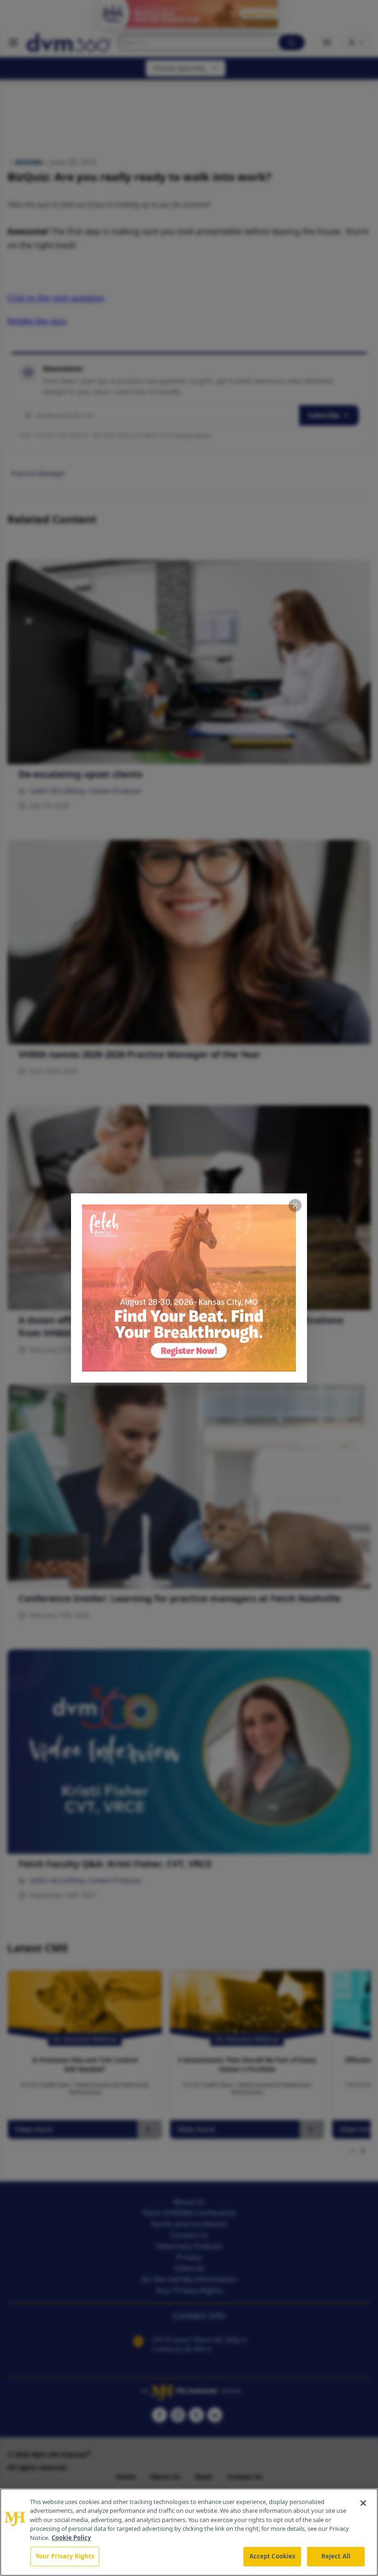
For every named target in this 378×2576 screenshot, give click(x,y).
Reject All (336, 2556)
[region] (189, 2532)
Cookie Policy (71, 2538)
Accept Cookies (272, 2556)
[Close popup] (295, 1205)
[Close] (363, 2503)
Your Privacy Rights (65, 2556)
